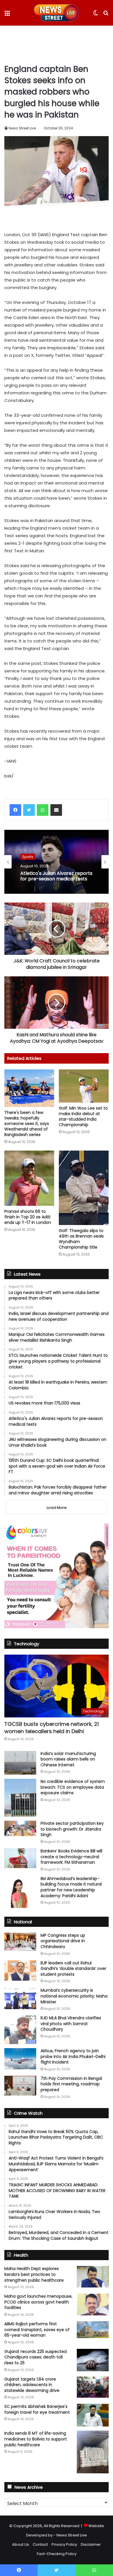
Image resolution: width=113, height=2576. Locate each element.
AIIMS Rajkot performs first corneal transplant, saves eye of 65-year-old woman (37, 2330)
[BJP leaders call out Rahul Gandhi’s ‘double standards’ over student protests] (20, 1970)
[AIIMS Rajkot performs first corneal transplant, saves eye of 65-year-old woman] (93, 2330)
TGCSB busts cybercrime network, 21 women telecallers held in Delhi (52, 1728)
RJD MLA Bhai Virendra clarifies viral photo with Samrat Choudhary (71, 2024)
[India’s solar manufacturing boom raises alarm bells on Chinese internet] (20, 1763)
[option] (57, 862)
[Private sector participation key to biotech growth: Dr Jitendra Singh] (20, 1828)
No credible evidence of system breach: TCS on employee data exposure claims (73, 1787)
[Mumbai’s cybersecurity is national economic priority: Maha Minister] (20, 1998)
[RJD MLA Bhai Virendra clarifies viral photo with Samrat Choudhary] (20, 2030)
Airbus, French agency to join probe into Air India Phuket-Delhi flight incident (73, 2056)
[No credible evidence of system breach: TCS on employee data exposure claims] (20, 1798)
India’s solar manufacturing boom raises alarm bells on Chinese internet (68, 1759)
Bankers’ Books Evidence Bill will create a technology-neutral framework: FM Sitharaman (71, 1857)
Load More (57, 1508)
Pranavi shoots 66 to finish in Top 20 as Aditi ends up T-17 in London (28, 1217)
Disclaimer (91, 2544)
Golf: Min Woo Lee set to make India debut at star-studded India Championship (83, 1116)
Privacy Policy (64, 2544)
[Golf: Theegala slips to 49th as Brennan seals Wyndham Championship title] (84, 1188)
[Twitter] (29, 810)
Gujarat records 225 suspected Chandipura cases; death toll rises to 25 (35, 2357)
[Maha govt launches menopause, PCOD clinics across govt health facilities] (93, 2304)
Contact (40, 2544)
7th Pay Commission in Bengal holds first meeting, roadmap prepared (71, 2084)
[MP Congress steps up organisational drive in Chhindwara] (20, 1942)
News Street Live (22, 128)
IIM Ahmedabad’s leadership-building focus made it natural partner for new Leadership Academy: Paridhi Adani (71, 1887)
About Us (21, 2544)
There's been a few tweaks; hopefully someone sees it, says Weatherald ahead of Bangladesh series (27, 1124)
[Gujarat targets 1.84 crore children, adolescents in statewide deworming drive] (93, 2387)
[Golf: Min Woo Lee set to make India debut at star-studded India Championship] (84, 1086)
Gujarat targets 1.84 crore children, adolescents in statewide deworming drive (32, 2385)
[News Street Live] (57, 13)
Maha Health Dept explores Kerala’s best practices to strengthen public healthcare (34, 2274)
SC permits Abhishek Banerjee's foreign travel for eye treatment (37, 2409)
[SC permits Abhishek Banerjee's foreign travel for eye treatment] (93, 2415)
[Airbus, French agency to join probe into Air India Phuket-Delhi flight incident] (20, 2059)
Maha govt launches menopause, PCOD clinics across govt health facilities (38, 2302)
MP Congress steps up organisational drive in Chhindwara (63, 1941)
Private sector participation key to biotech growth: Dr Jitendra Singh (72, 1829)
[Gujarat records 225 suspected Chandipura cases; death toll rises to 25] (93, 2360)
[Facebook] (15, 810)
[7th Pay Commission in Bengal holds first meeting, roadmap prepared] (20, 2086)
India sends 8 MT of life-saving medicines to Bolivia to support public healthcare (36, 2439)
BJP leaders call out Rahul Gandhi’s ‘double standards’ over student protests (73, 1969)
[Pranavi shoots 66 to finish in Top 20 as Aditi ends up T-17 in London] (29, 1178)
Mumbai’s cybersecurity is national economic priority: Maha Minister (74, 1996)
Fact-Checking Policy (57, 2554)
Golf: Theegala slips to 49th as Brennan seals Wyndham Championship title (81, 1239)
